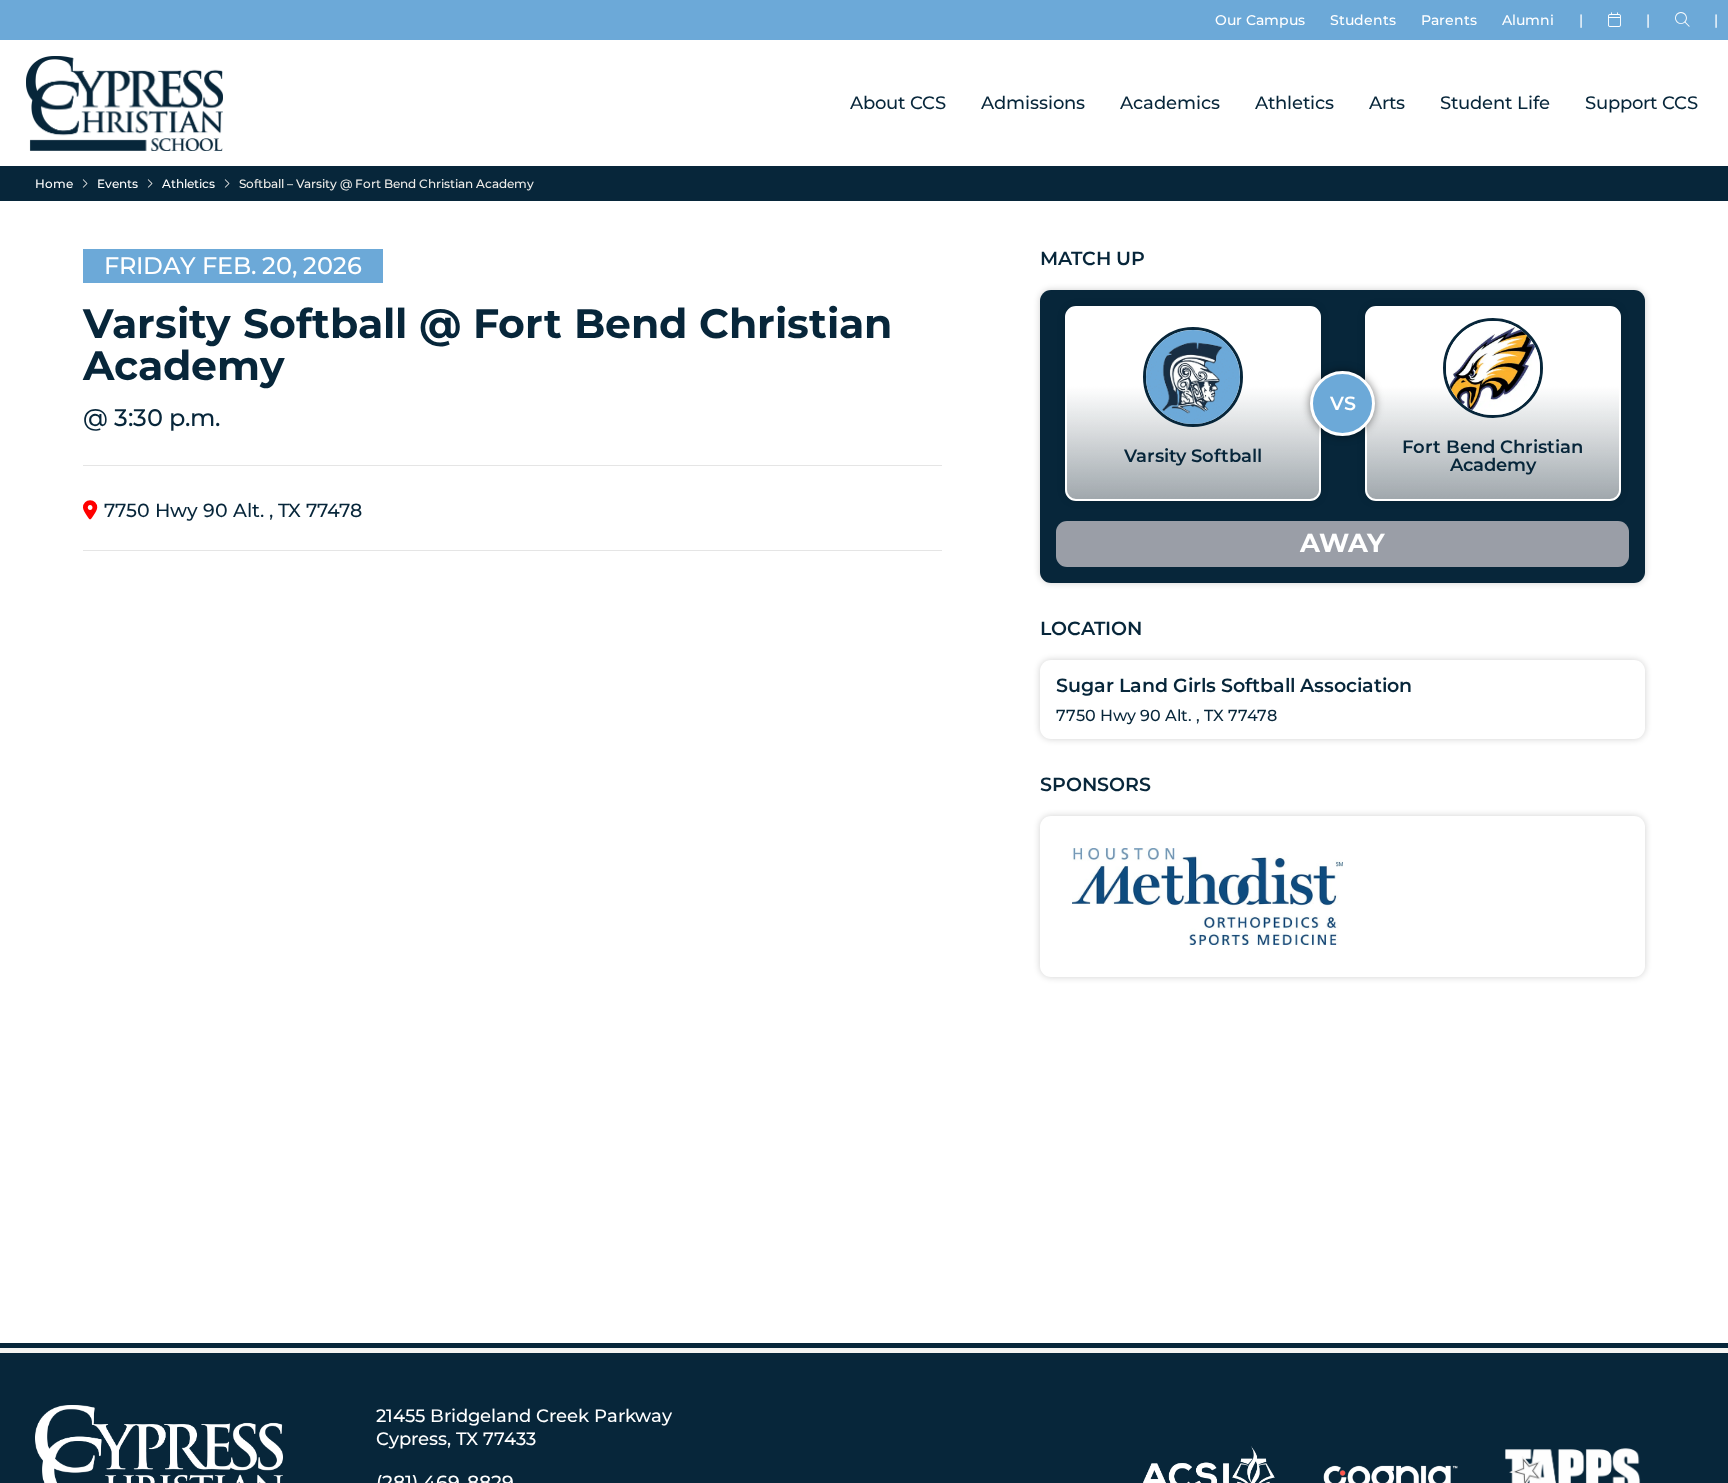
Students (1363, 20)
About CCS (898, 102)
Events (117, 183)
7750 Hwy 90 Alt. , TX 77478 (233, 510)
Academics (1170, 102)
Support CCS (1641, 102)
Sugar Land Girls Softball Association (1234, 685)
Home (54, 183)
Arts (1387, 102)
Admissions (1033, 102)
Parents (1449, 20)
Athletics (1294, 102)
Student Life (1495, 102)
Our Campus (1260, 20)
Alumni (1528, 20)
